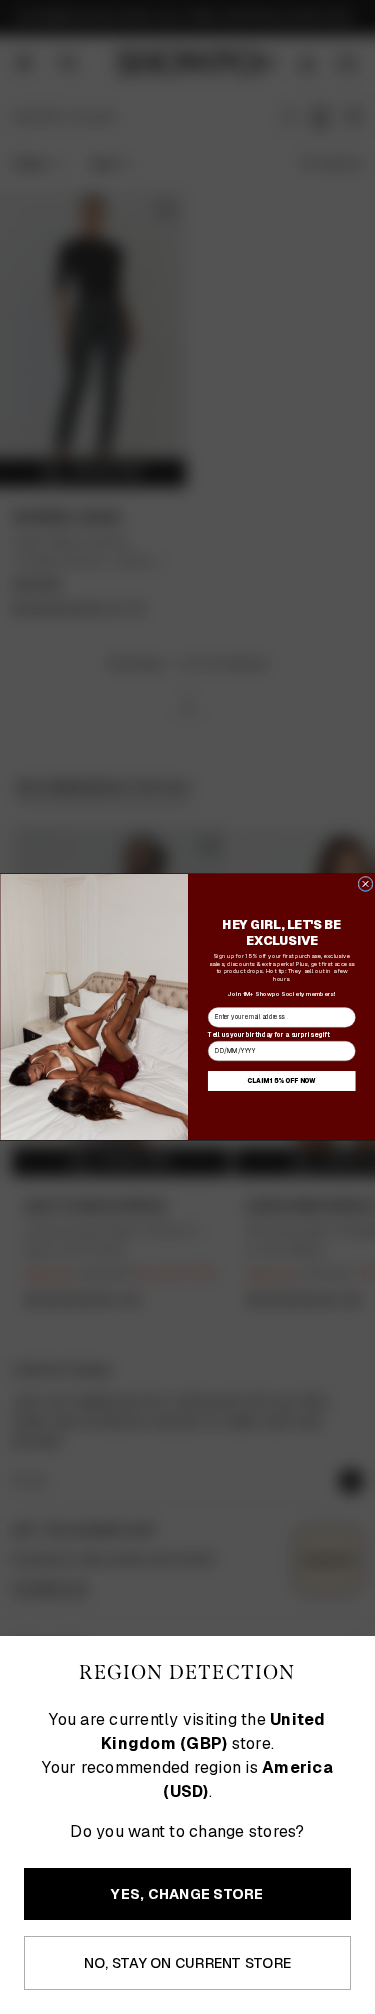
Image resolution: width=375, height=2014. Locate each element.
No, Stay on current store (187, 1963)
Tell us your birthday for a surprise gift (268, 1034)
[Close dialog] (364, 883)
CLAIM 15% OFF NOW (281, 1081)
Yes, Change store (187, 1894)
